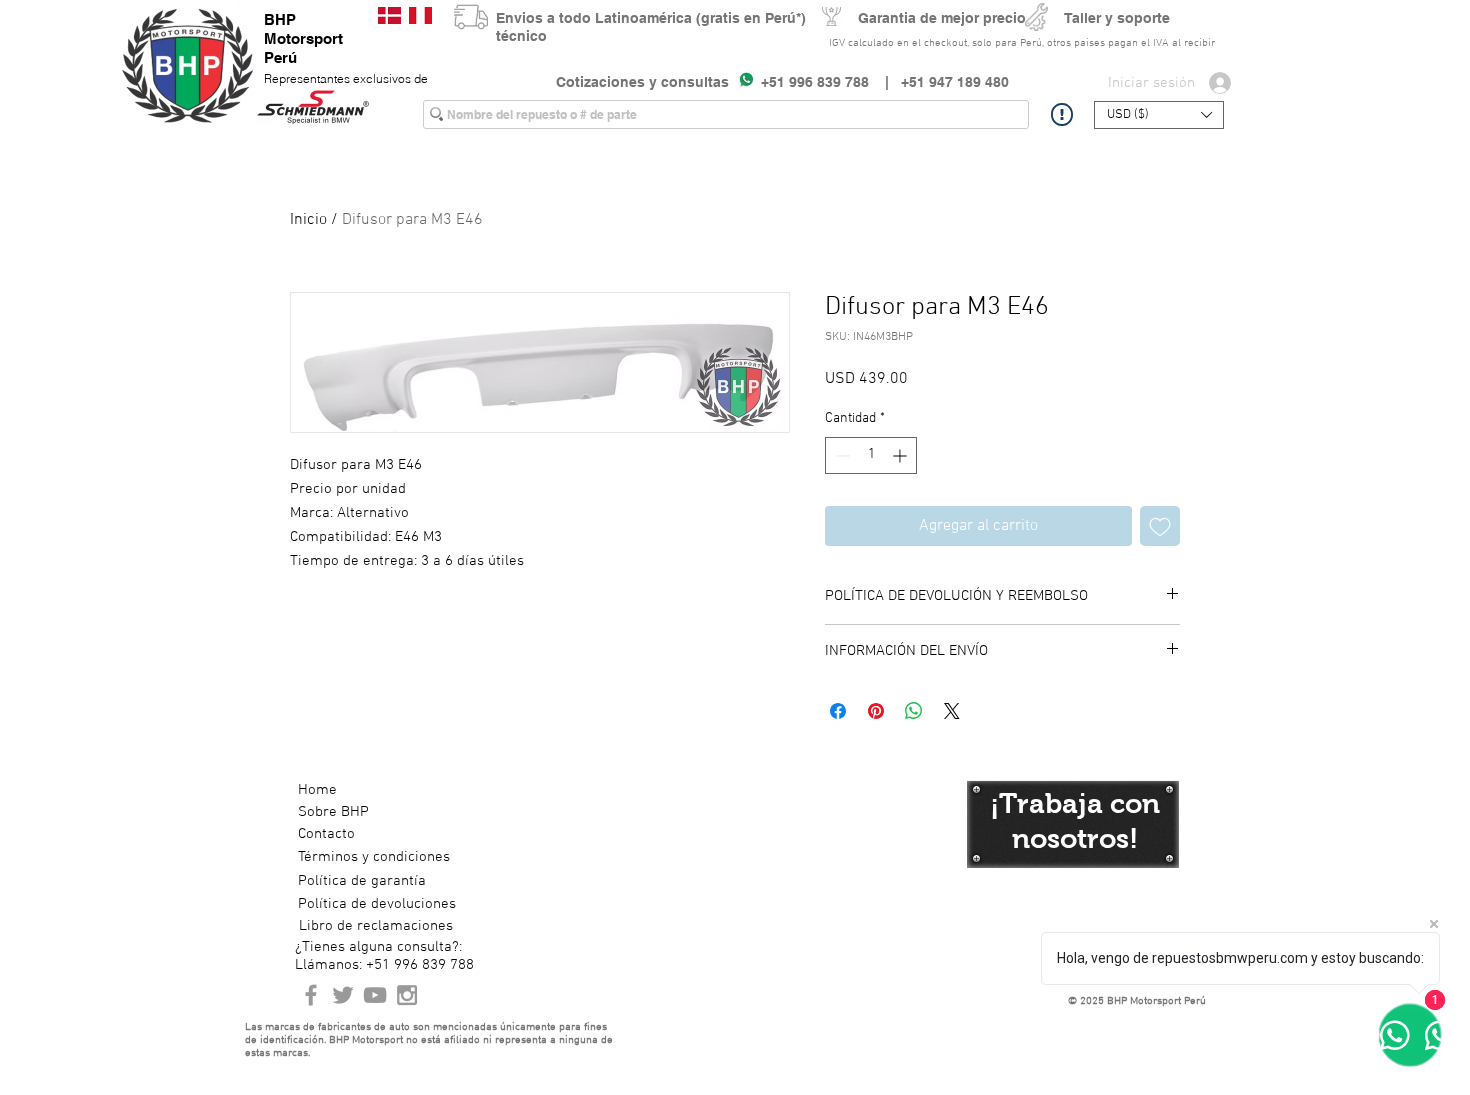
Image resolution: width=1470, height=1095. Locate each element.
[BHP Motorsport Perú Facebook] (311, 995)
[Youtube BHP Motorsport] (375, 995)
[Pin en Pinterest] (876, 711)
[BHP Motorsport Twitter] (343, 995)
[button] (1159, 115)
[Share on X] (952, 711)
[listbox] (1159, 115)
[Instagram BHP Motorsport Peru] (407, 995)
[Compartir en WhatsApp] (914, 711)
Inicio (308, 220)
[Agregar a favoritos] (1160, 526)
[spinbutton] (871, 455)
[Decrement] (840, 455)
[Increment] (901, 455)
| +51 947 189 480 (939, 82)
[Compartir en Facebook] (838, 711)
